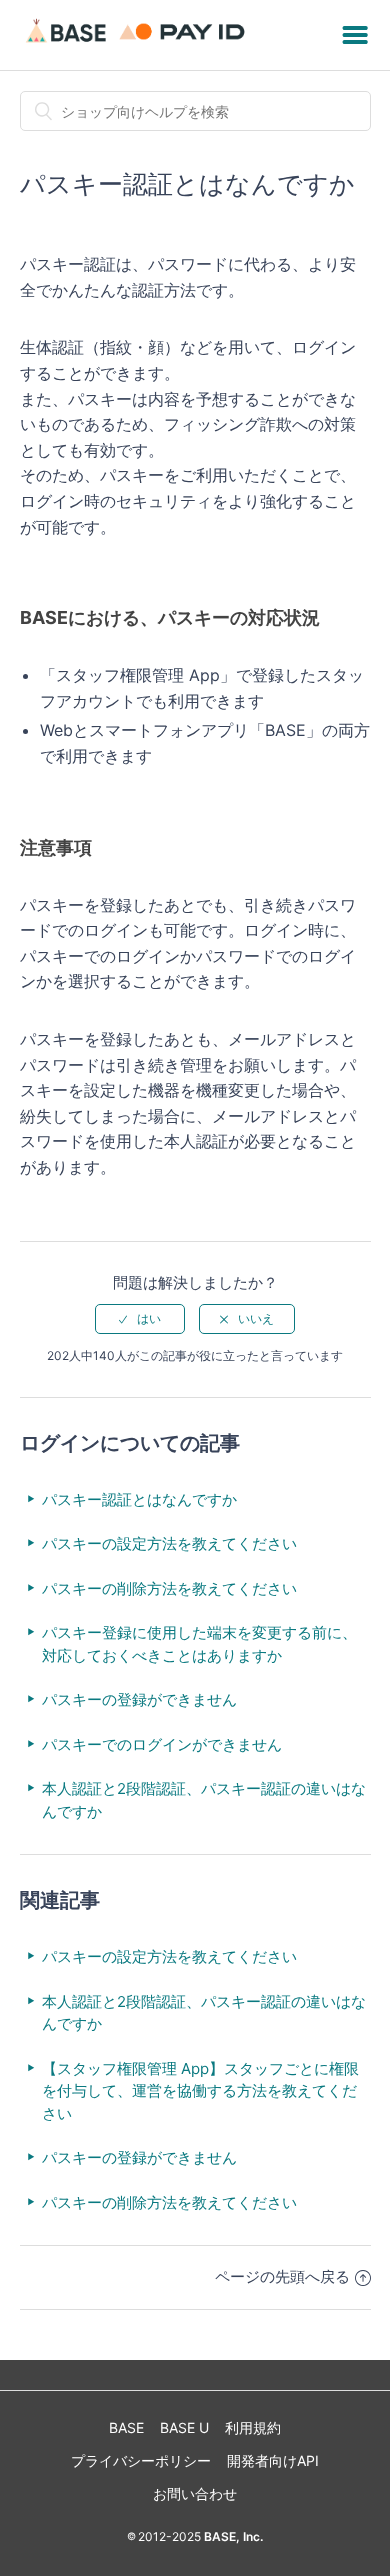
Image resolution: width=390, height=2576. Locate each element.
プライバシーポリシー (141, 2460)
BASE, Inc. (232, 2536)
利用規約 (253, 2427)
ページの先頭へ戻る (282, 2276)
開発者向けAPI (273, 2460)
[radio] (140, 1319)
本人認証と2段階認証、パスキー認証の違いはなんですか (204, 1800)
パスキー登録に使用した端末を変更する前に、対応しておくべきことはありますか (199, 1644)
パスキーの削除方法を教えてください (169, 1588)
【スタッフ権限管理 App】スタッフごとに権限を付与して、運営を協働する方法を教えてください (200, 2091)
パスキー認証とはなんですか (139, 1499)
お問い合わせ (195, 2493)
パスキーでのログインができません (162, 1744)
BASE (126, 2427)
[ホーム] (138, 44)
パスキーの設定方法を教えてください (169, 1543)
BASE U (184, 2427)
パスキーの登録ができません (139, 1699)
